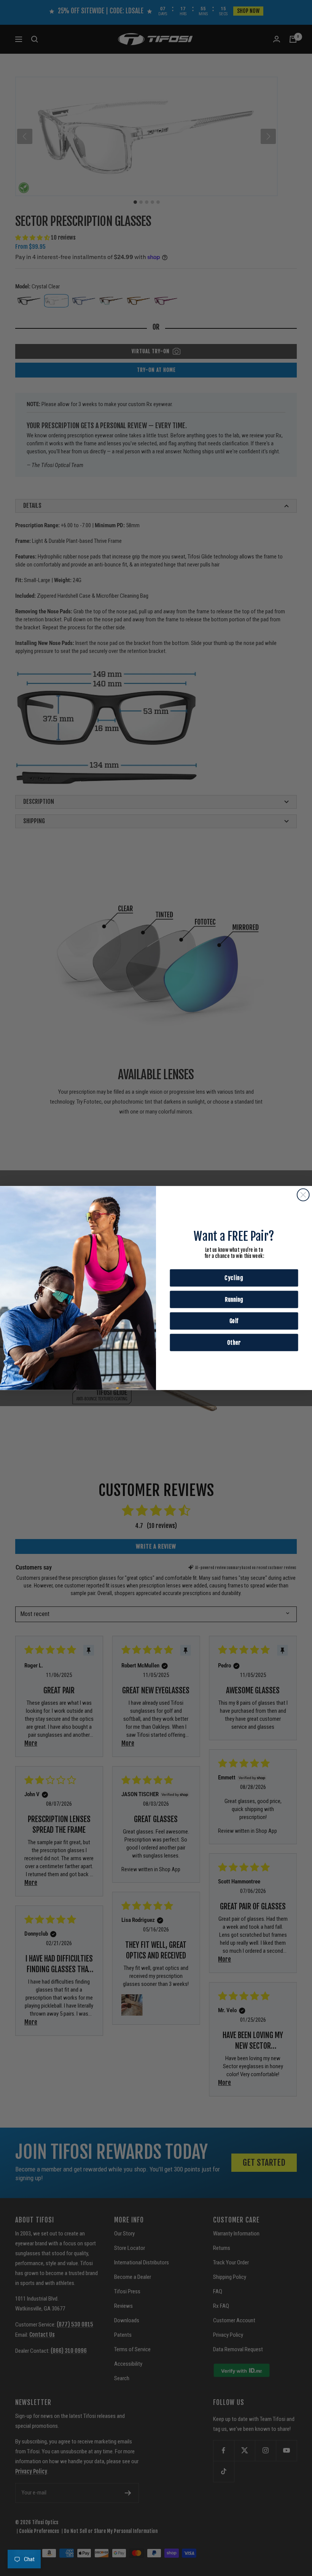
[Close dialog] (303, 1195)
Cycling (234, 1278)
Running (234, 1299)
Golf (234, 1321)
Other (234, 1342)
